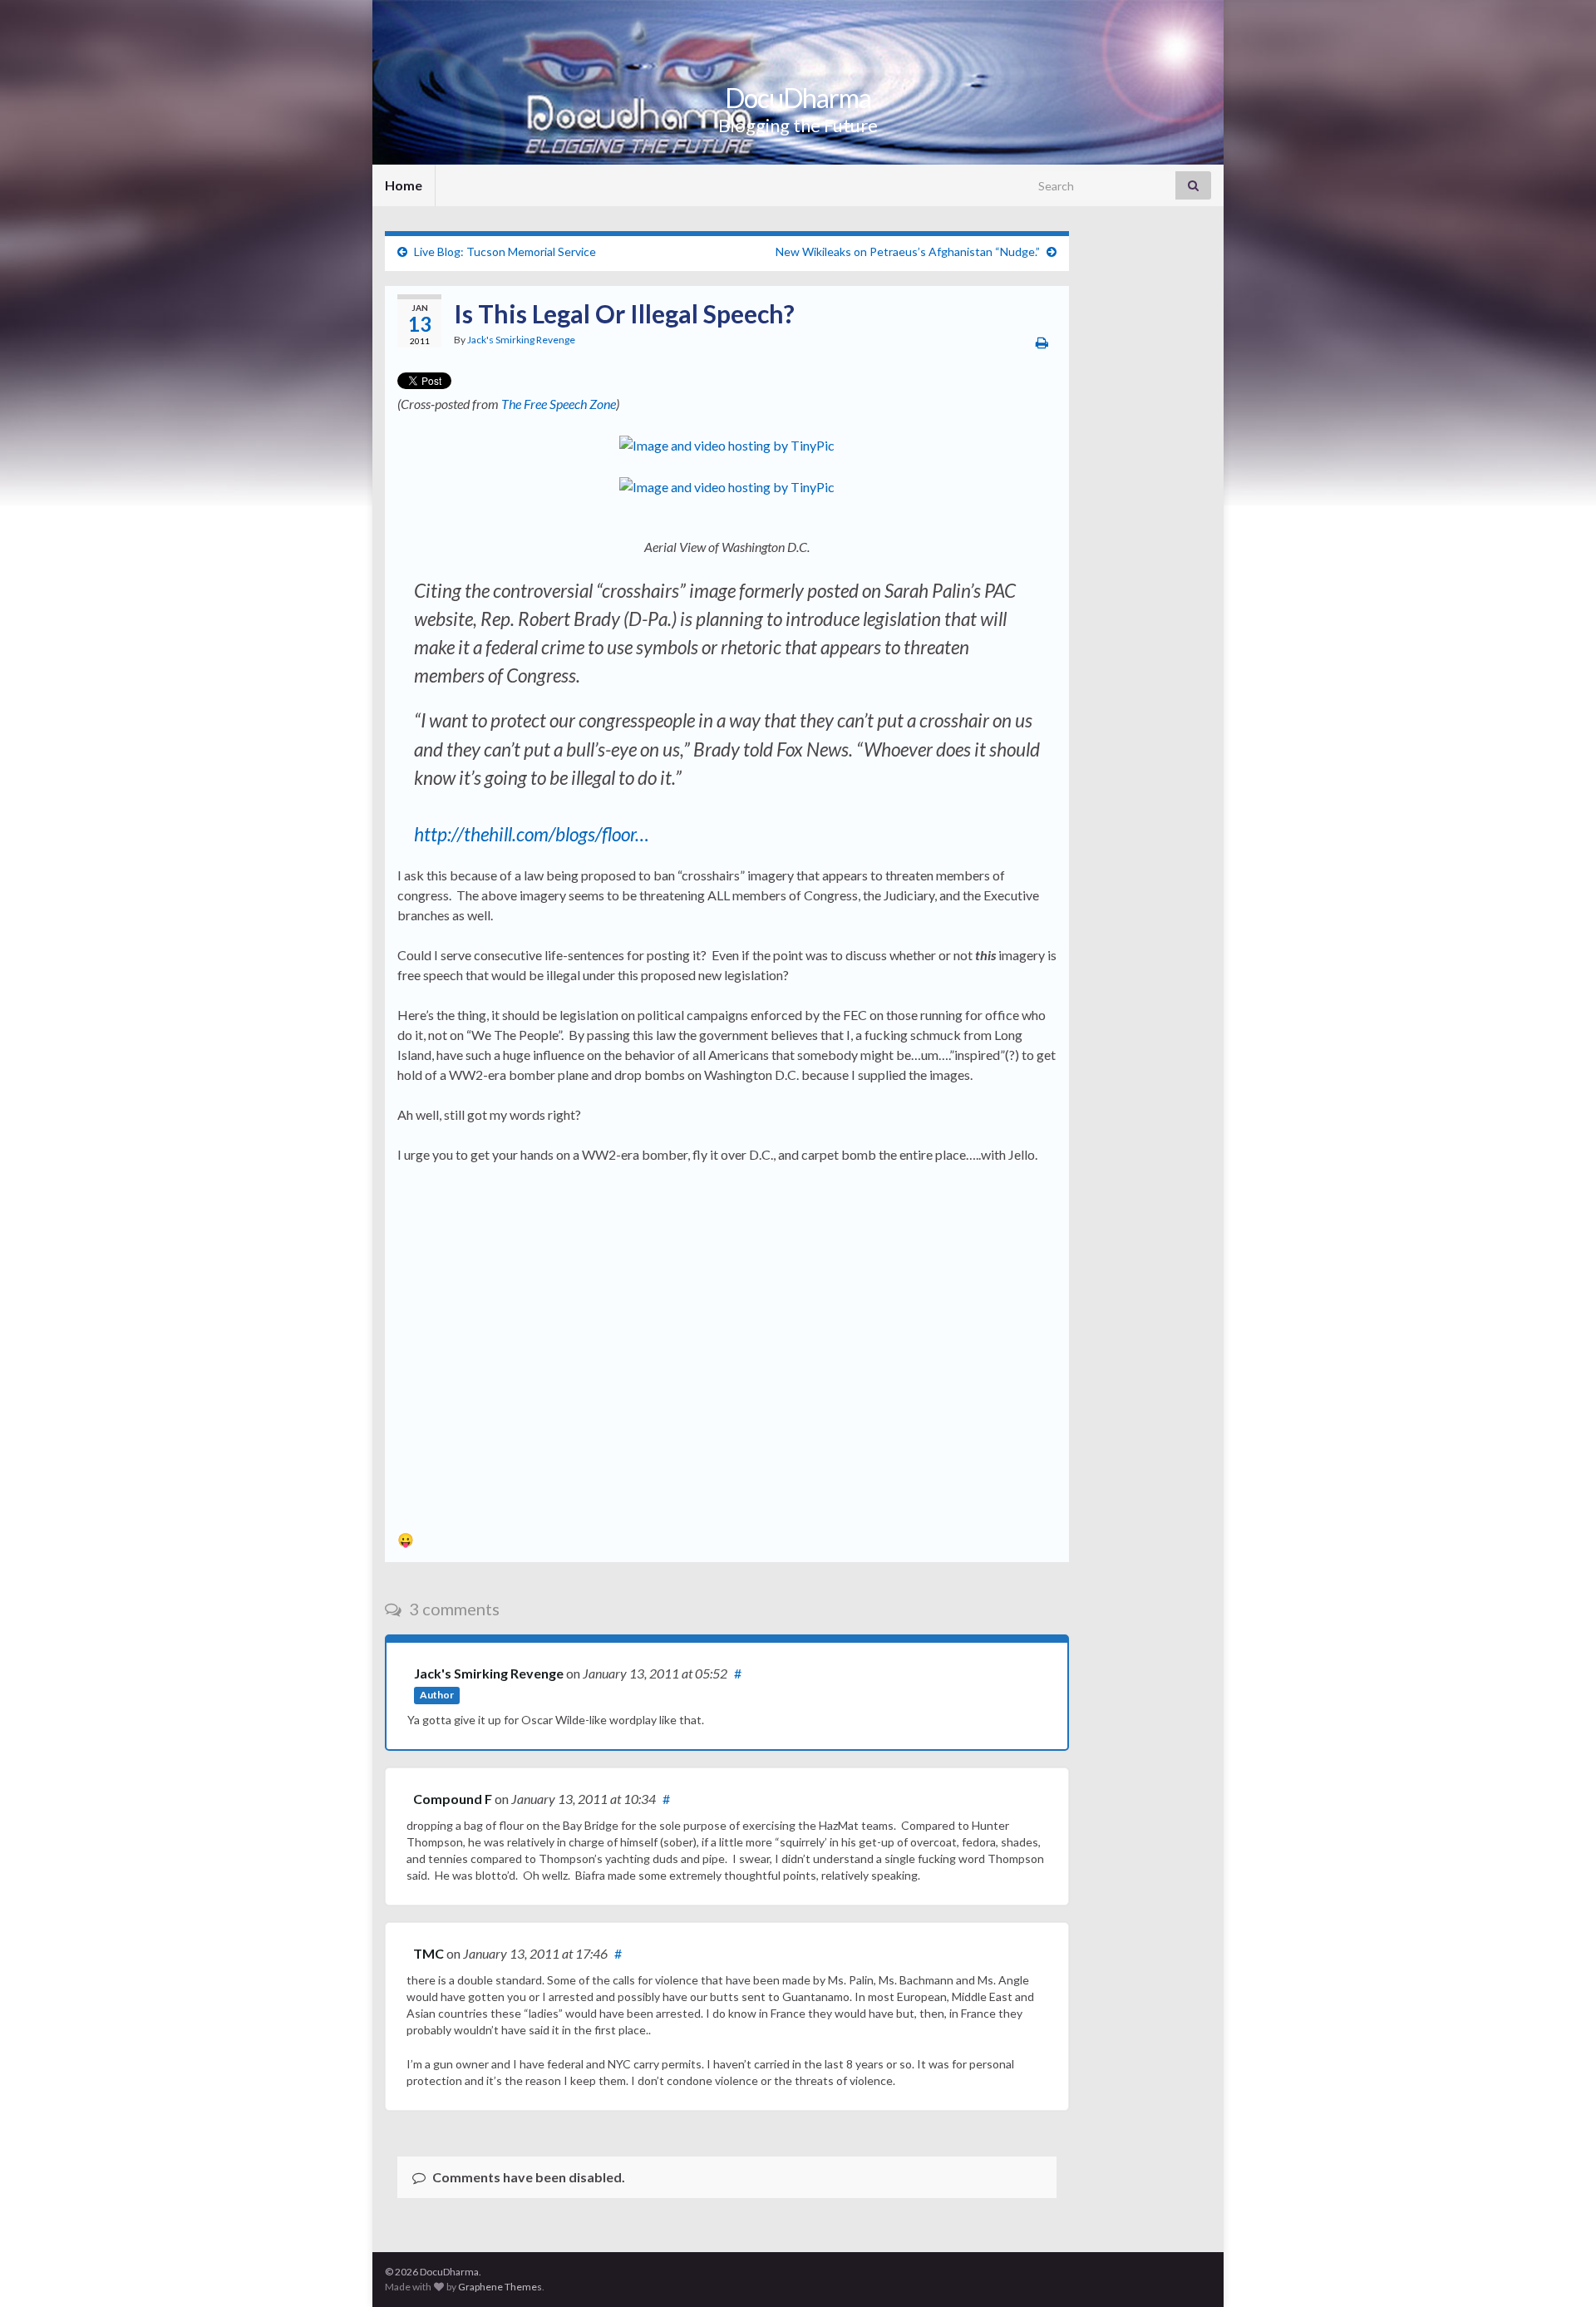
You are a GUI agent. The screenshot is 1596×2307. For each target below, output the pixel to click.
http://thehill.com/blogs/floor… (532, 834)
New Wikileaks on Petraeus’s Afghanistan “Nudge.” (908, 251)
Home (404, 185)
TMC (429, 1953)
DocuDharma (798, 98)
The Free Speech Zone (559, 404)
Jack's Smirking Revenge (521, 340)
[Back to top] (1559, 2270)
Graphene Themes (500, 2287)
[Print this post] (1042, 342)
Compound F (453, 1799)
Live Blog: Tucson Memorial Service (505, 251)
